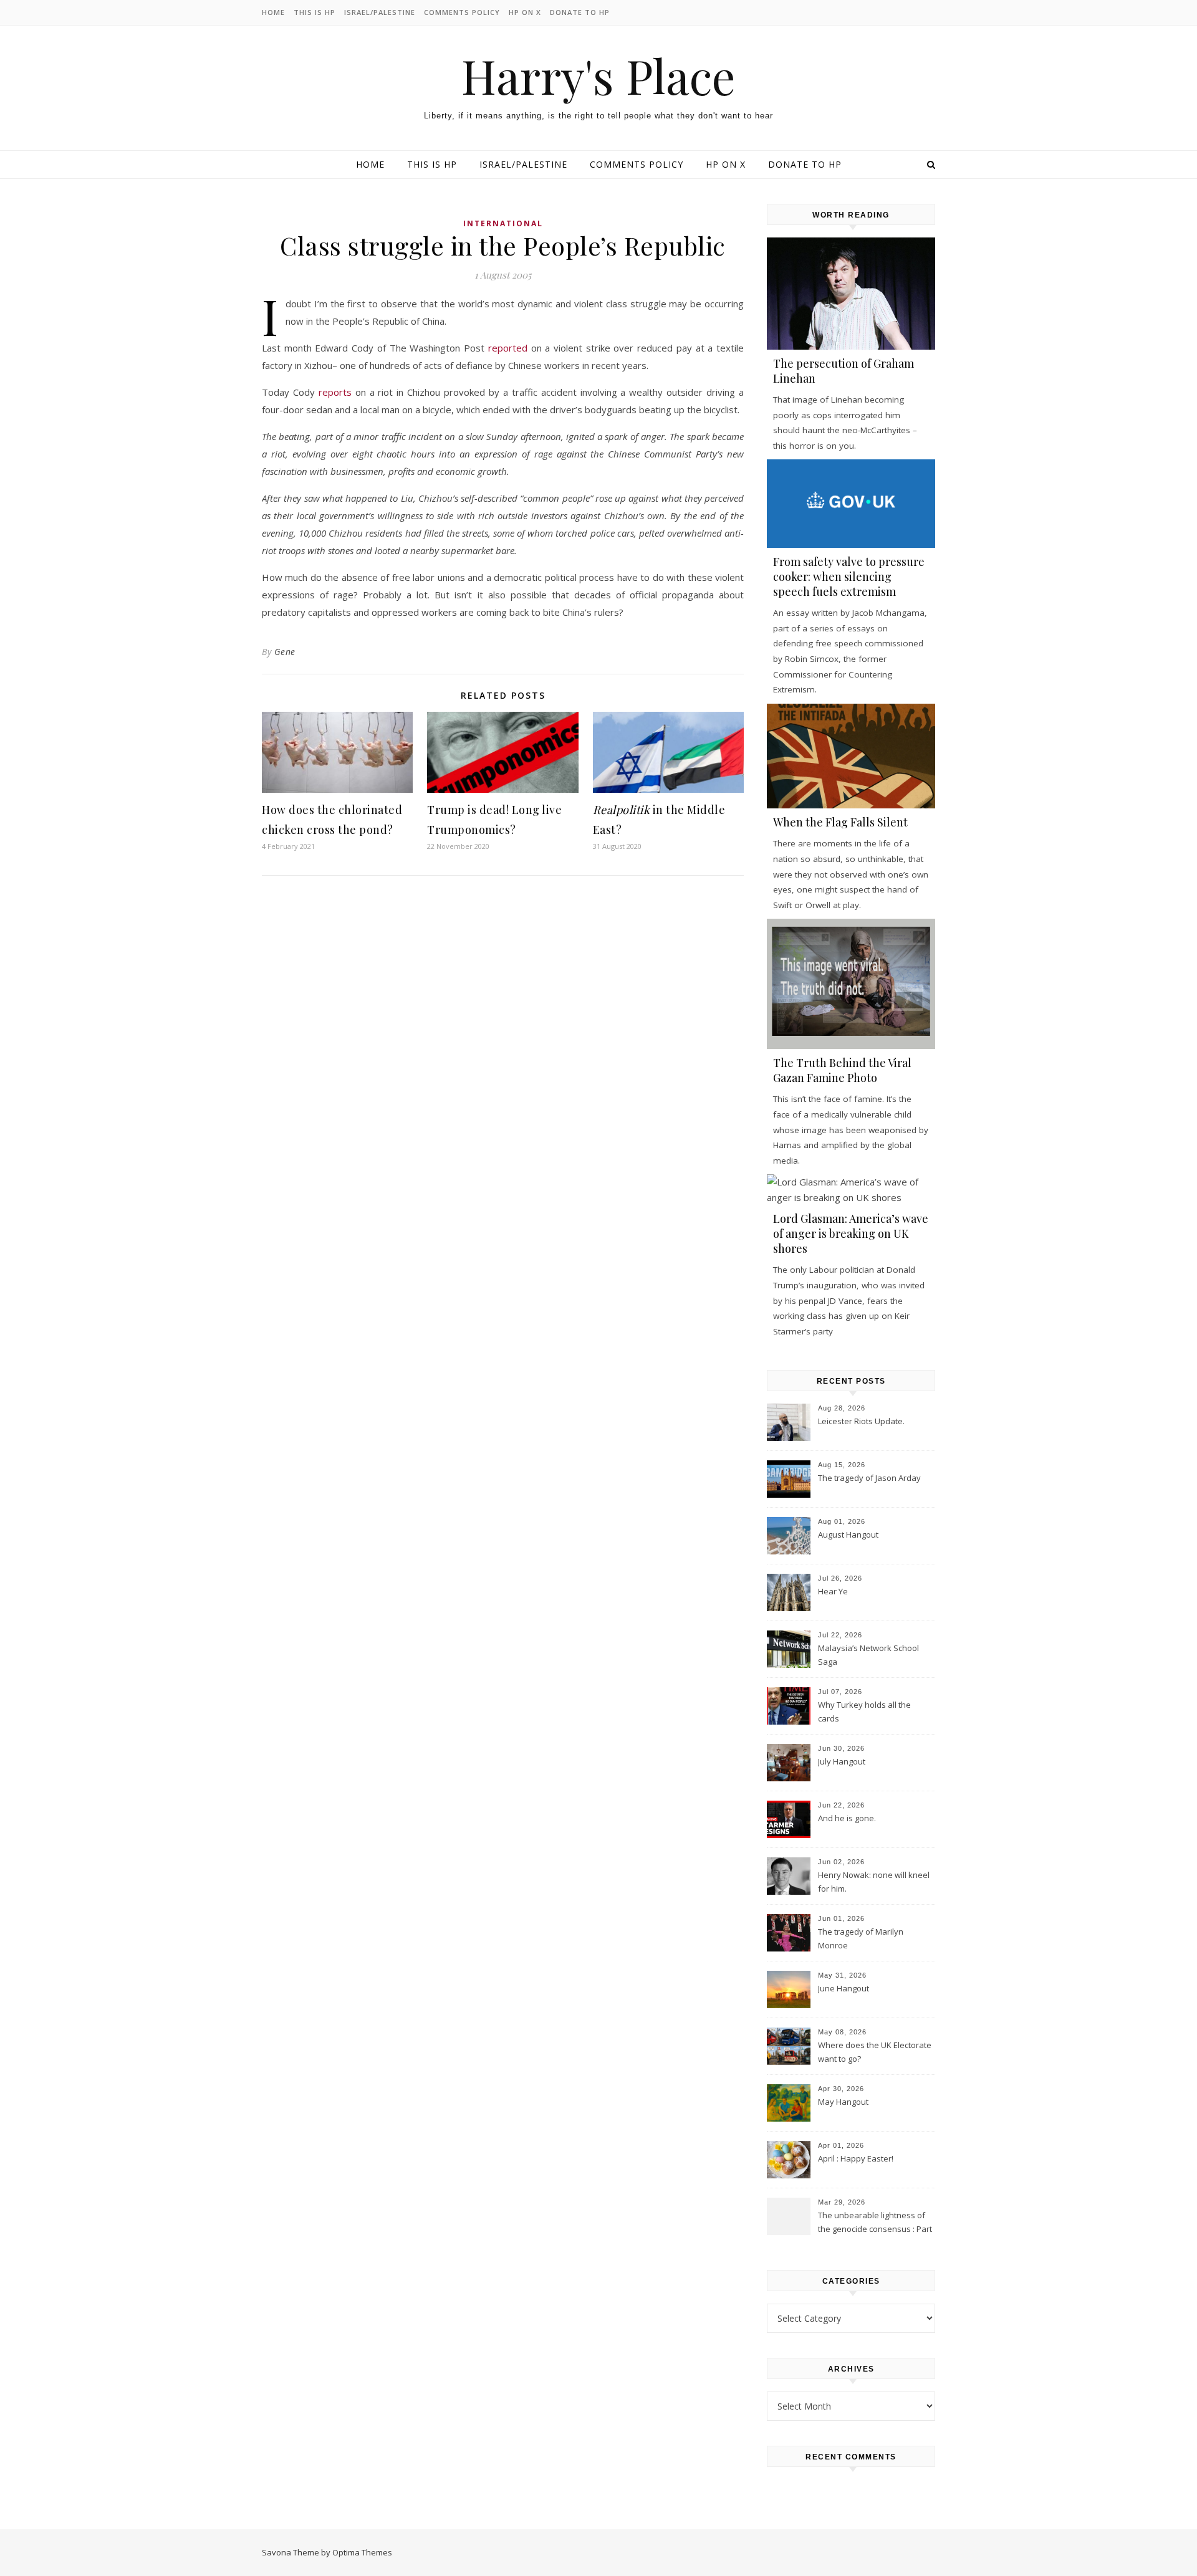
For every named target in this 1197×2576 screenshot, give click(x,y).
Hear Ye (833, 1591)
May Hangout (843, 2102)
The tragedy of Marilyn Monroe (861, 1938)
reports (335, 392)
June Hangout (844, 1988)
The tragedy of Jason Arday (869, 1478)
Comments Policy (462, 12)
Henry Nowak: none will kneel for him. (874, 1882)
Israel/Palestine (380, 12)
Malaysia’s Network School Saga (868, 1655)
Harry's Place (598, 76)
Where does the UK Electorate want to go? (875, 2052)
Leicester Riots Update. (861, 1421)
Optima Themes (362, 2552)
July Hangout (842, 1761)
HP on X (525, 12)
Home (273, 12)
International (503, 223)
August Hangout (848, 1535)
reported (508, 348)
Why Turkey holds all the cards (864, 1712)
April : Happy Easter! (856, 2158)
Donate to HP (580, 12)
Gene (285, 652)
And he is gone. (847, 1818)
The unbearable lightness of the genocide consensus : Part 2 (875, 2223)
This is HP (315, 12)
